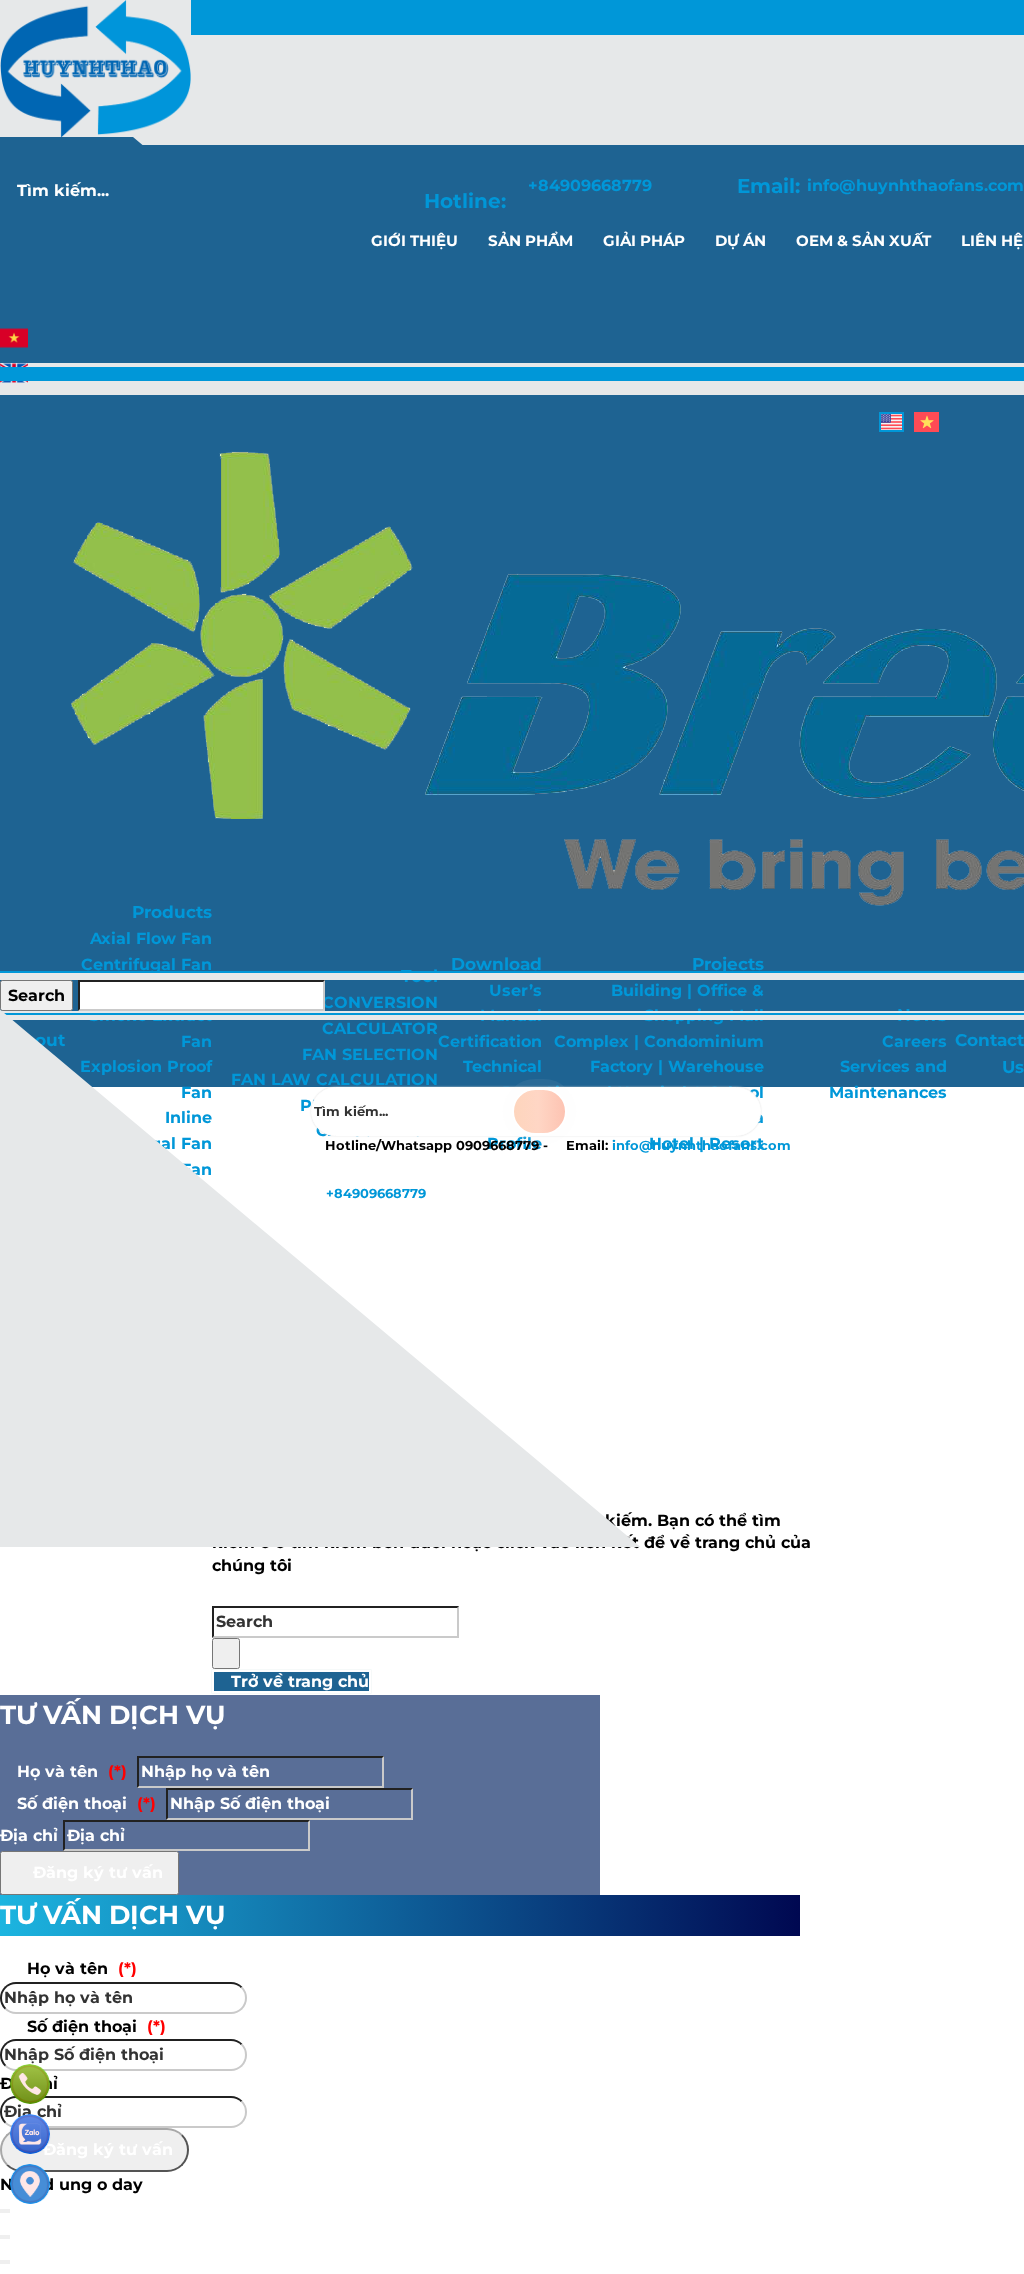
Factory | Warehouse (677, 1066)
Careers (914, 1041)
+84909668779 (590, 185)
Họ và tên (69, 1771)
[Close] (5, 2237)
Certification (490, 1041)
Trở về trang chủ (297, 1681)
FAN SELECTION (370, 1054)
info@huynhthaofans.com (915, 185)
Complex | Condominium (659, 1041)
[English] (14, 381)
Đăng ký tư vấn (95, 1872)
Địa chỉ (29, 1835)
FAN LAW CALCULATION (334, 1079)
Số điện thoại (84, 1803)
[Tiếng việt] (14, 346)
